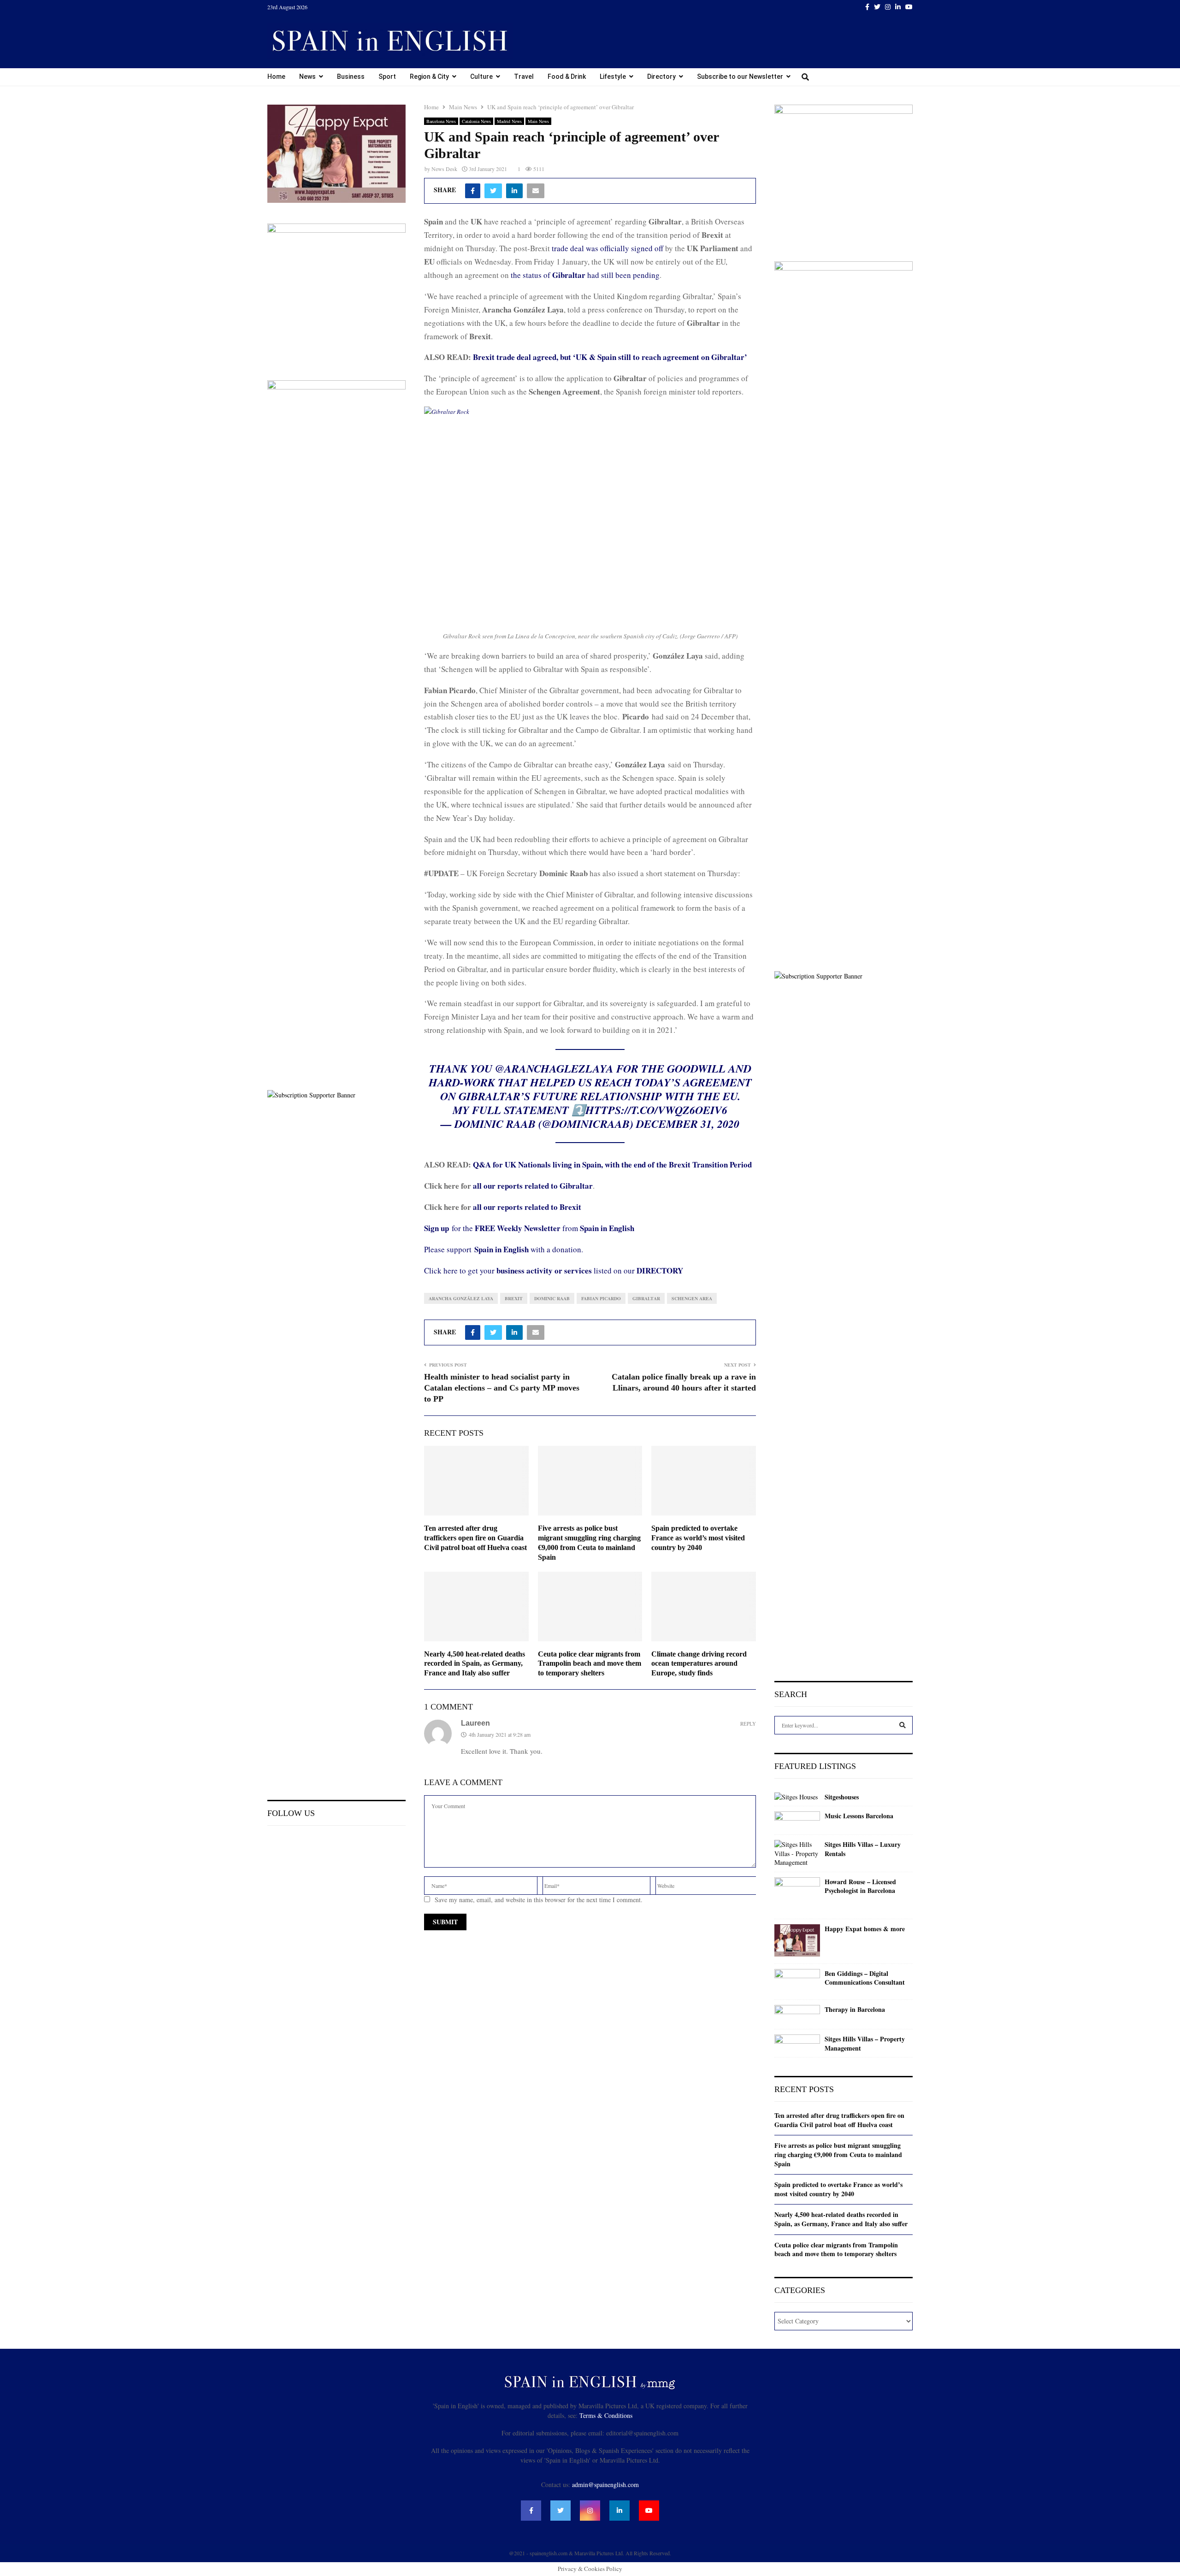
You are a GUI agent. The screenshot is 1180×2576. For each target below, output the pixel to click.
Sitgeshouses (842, 1797)
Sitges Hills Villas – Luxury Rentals (863, 1849)
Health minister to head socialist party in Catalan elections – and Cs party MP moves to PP (502, 1388)
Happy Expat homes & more (865, 1929)
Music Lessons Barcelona (859, 1816)
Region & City (429, 77)
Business (351, 77)
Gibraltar (646, 1298)
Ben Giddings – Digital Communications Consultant (865, 1978)
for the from (529, 1228)
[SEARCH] (903, 1725)
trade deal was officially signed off (608, 248)
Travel (524, 77)
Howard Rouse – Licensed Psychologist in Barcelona (860, 1886)
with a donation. (529, 1249)
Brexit (514, 1298)
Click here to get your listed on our (554, 1270)
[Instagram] (590, 2511)
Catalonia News (476, 121)
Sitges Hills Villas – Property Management (865, 2043)
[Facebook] (531, 2511)
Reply (748, 1724)
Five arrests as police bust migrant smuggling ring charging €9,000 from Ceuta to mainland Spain (838, 2154)
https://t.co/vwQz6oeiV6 (656, 1110)
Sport (387, 77)
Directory (661, 77)
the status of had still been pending (585, 275)
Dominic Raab (552, 1298)
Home (276, 77)
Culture (481, 77)
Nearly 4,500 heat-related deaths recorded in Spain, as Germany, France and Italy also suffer (475, 1664)
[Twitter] (560, 2511)
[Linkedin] (619, 2511)
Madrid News (509, 121)
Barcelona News (441, 121)
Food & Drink (567, 77)
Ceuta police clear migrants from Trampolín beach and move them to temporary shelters (590, 1664)
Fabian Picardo (601, 1298)
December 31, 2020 (688, 1124)
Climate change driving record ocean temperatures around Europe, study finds (699, 1664)
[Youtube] (649, 2511)
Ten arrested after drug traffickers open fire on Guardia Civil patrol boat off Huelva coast (475, 1538)
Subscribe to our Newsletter (740, 77)
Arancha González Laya (461, 1298)
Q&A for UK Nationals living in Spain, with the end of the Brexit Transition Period (612, 1164)
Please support (449, 1249)
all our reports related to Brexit (527, 1207)
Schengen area (692, 1298)
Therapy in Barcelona (855, 2010)
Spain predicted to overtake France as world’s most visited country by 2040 (698, 1538)
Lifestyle (613, 77)
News (307, 77)
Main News (538, 121)
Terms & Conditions (606, 2415)
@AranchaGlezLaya (554, 1068)
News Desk (444, 169)
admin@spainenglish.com (605, 2485)
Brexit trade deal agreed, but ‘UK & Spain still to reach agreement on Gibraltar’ (610, 357)
